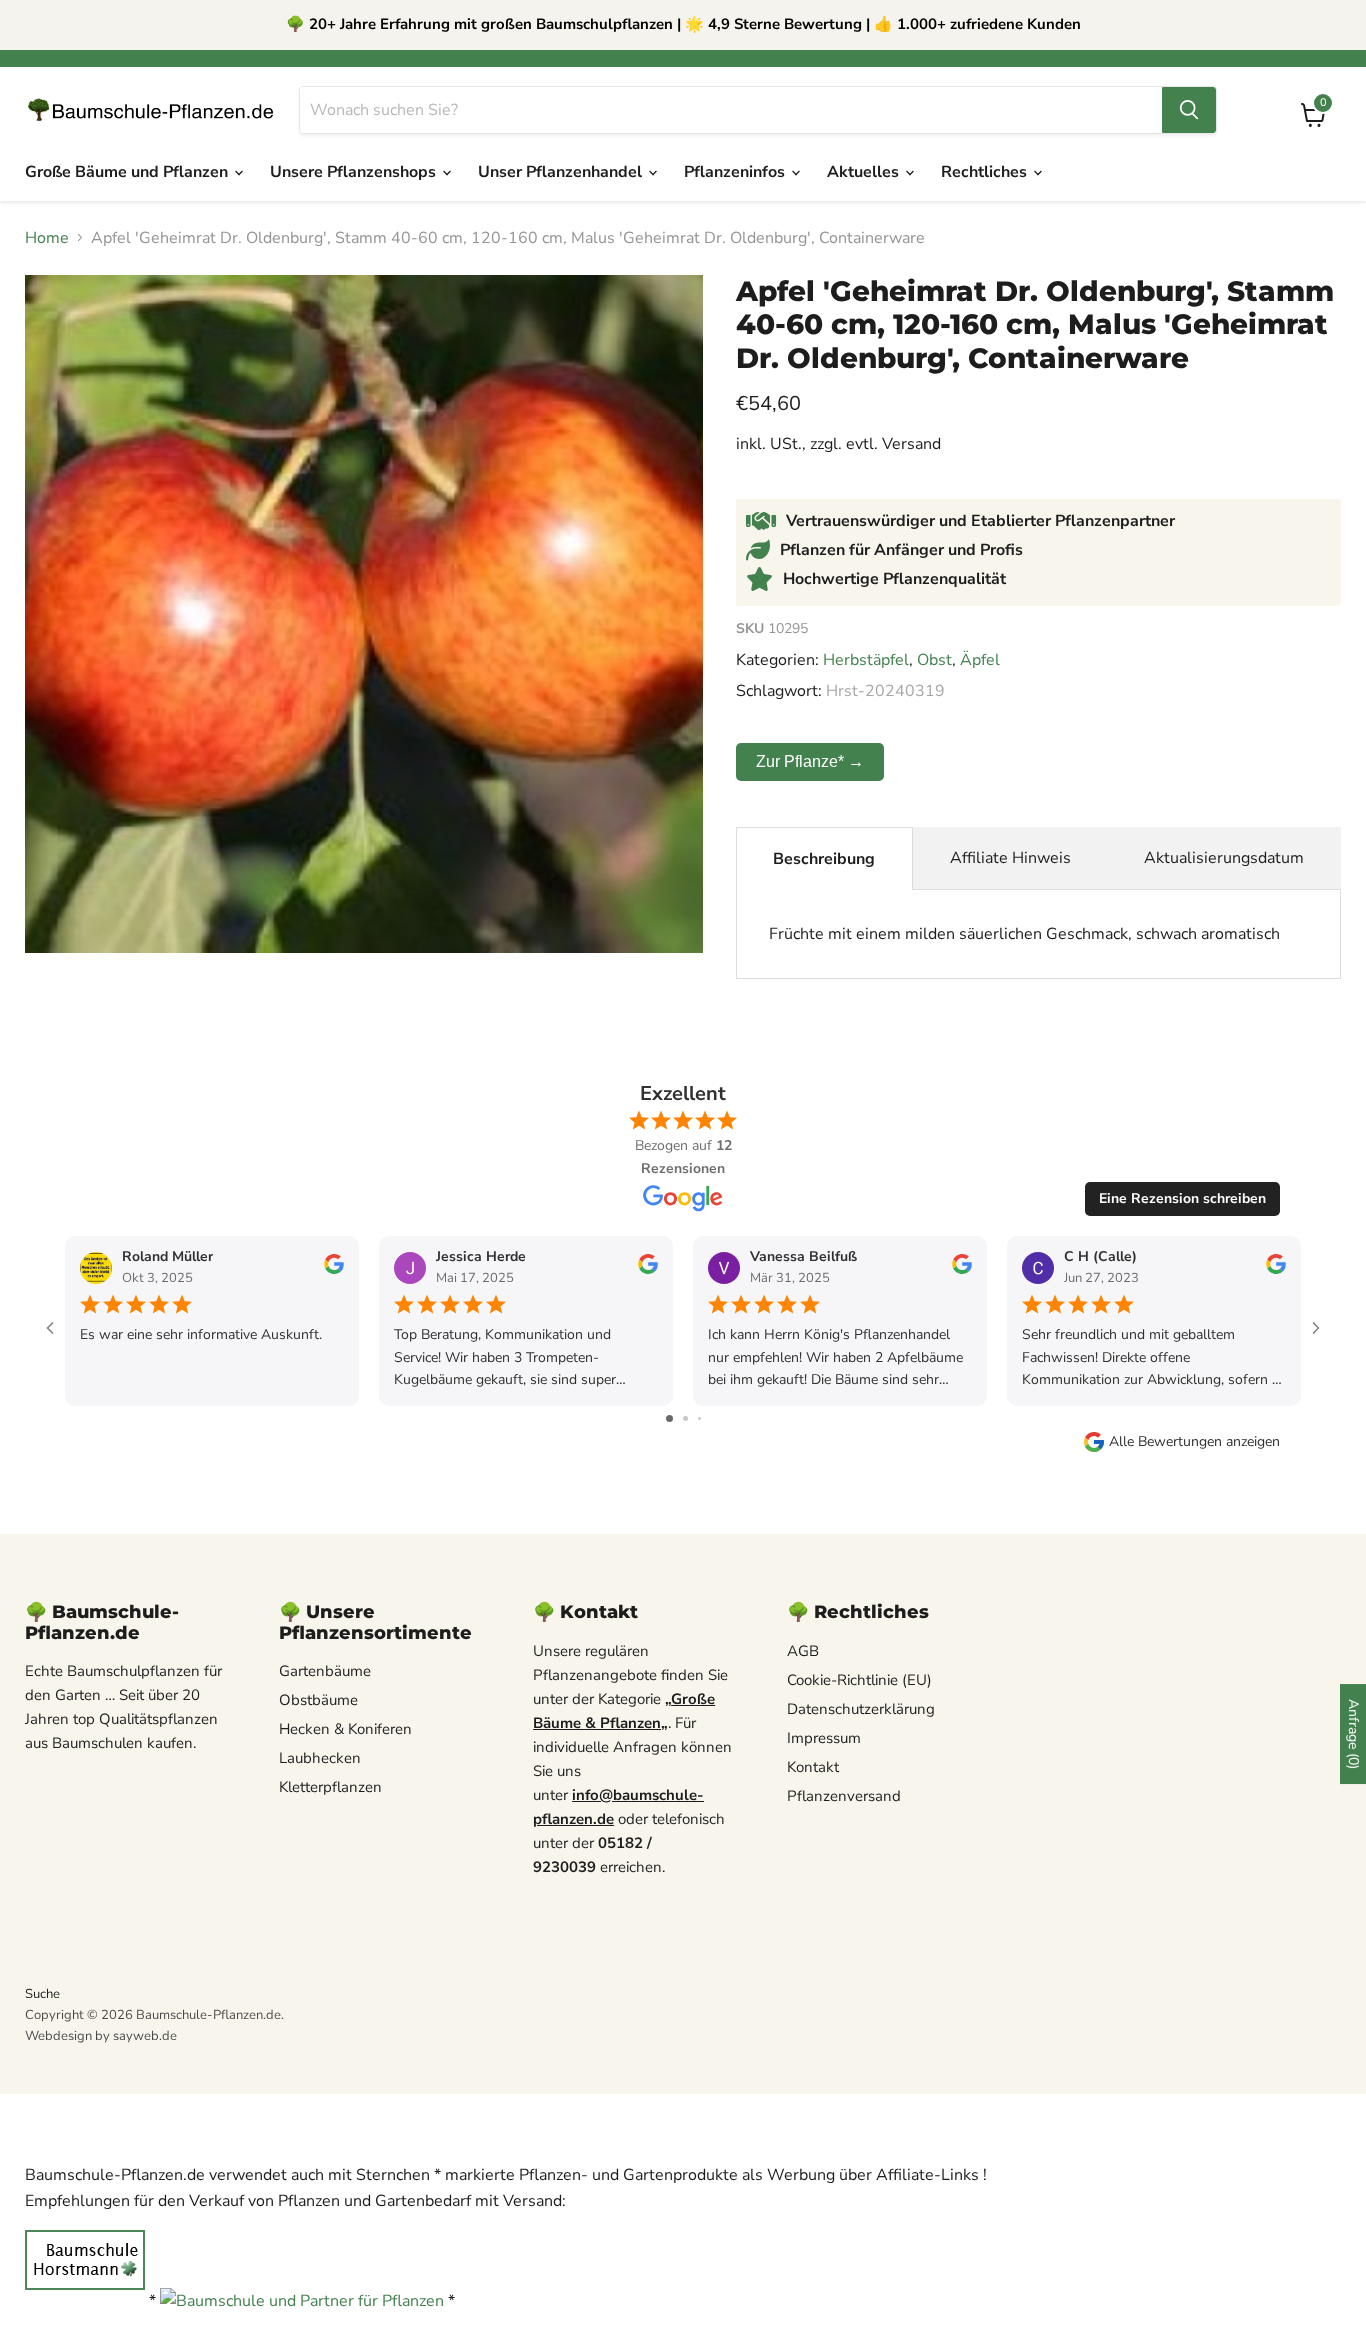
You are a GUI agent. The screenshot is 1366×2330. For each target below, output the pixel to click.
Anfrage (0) (1353, 1734)
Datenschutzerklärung (861, 1709)
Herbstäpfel (866, 660)
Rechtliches (986, 172)
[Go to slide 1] (669, 1418)
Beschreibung (824, 859)
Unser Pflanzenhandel (562, 172)
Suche (42, 1994)
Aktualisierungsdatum (1224, 858)
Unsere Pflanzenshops (355, 172)
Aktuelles (865, 172)
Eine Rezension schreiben (1182, 1198)
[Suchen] (1189, 110)
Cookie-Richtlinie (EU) (859, 1680)
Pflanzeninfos (736, 172)
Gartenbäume (325, 1671)
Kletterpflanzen (330, 1787)
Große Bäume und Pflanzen (128, 172)
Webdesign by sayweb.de (101, 2036)
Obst (934, 660)
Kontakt (813, 1767)
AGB (803, 1651)
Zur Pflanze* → (810, 761)
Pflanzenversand (844, 1796)
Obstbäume (318, 1700)
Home (47, 238)
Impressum (824, 1738)
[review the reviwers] (334, 1269)
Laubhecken (320, 1758)
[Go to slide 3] (699, 1418)
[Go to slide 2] (685, 1418)
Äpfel (980, 660)
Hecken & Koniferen (345, 1729)
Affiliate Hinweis (1010, 858)
